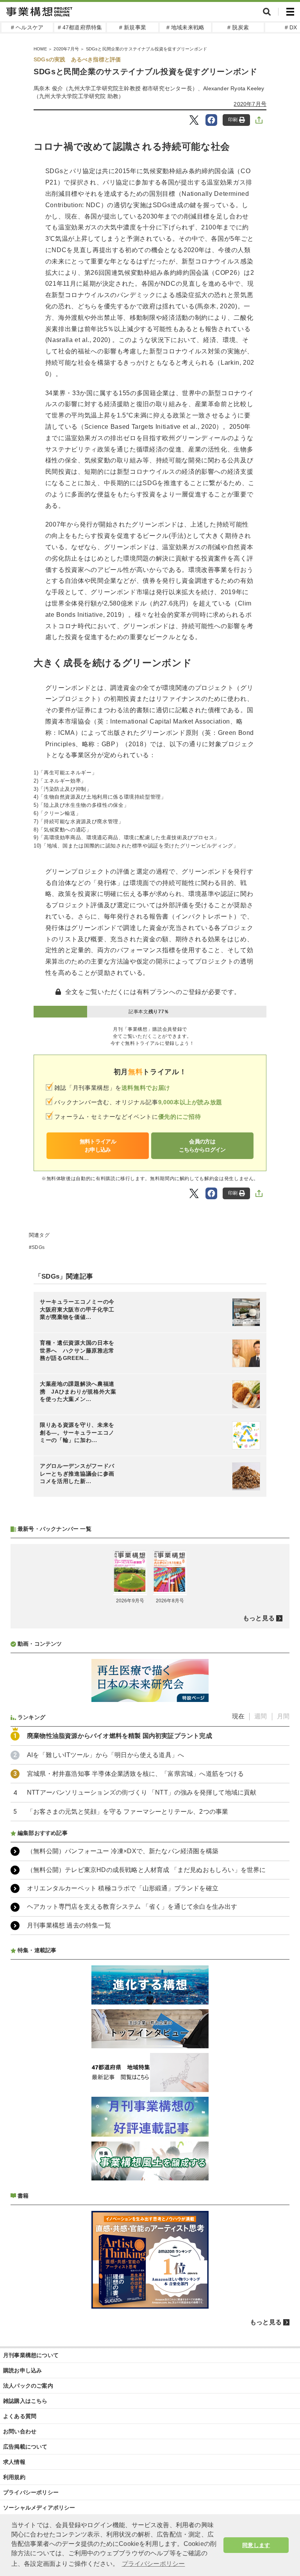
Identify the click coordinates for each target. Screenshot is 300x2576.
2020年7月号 (66, 49)
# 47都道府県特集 (80, 27)
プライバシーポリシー (31, 2492)
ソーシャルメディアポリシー (39, 2508)
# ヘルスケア (27, 27)
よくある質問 (20, 2416)
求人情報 (14, 2462)
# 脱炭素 (238, 27)
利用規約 (14, 2477)
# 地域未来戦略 (186, 27)
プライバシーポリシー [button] (154, 2564)
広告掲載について (25, 2447)
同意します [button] (256, 2545)
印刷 (233, 120)
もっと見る (259, 1618)
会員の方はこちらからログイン (202, 1146)
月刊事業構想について (31, 2355)
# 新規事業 (133, 27)
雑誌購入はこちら (25, 2401)
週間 (261, 1716)
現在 (238, 1716)
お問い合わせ (20, 2431)
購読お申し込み (22, 2370)
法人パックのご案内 (28, 2386)
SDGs (38, 1247)
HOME (40, 49)
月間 (283, 1716)
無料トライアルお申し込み (98, 1146)
